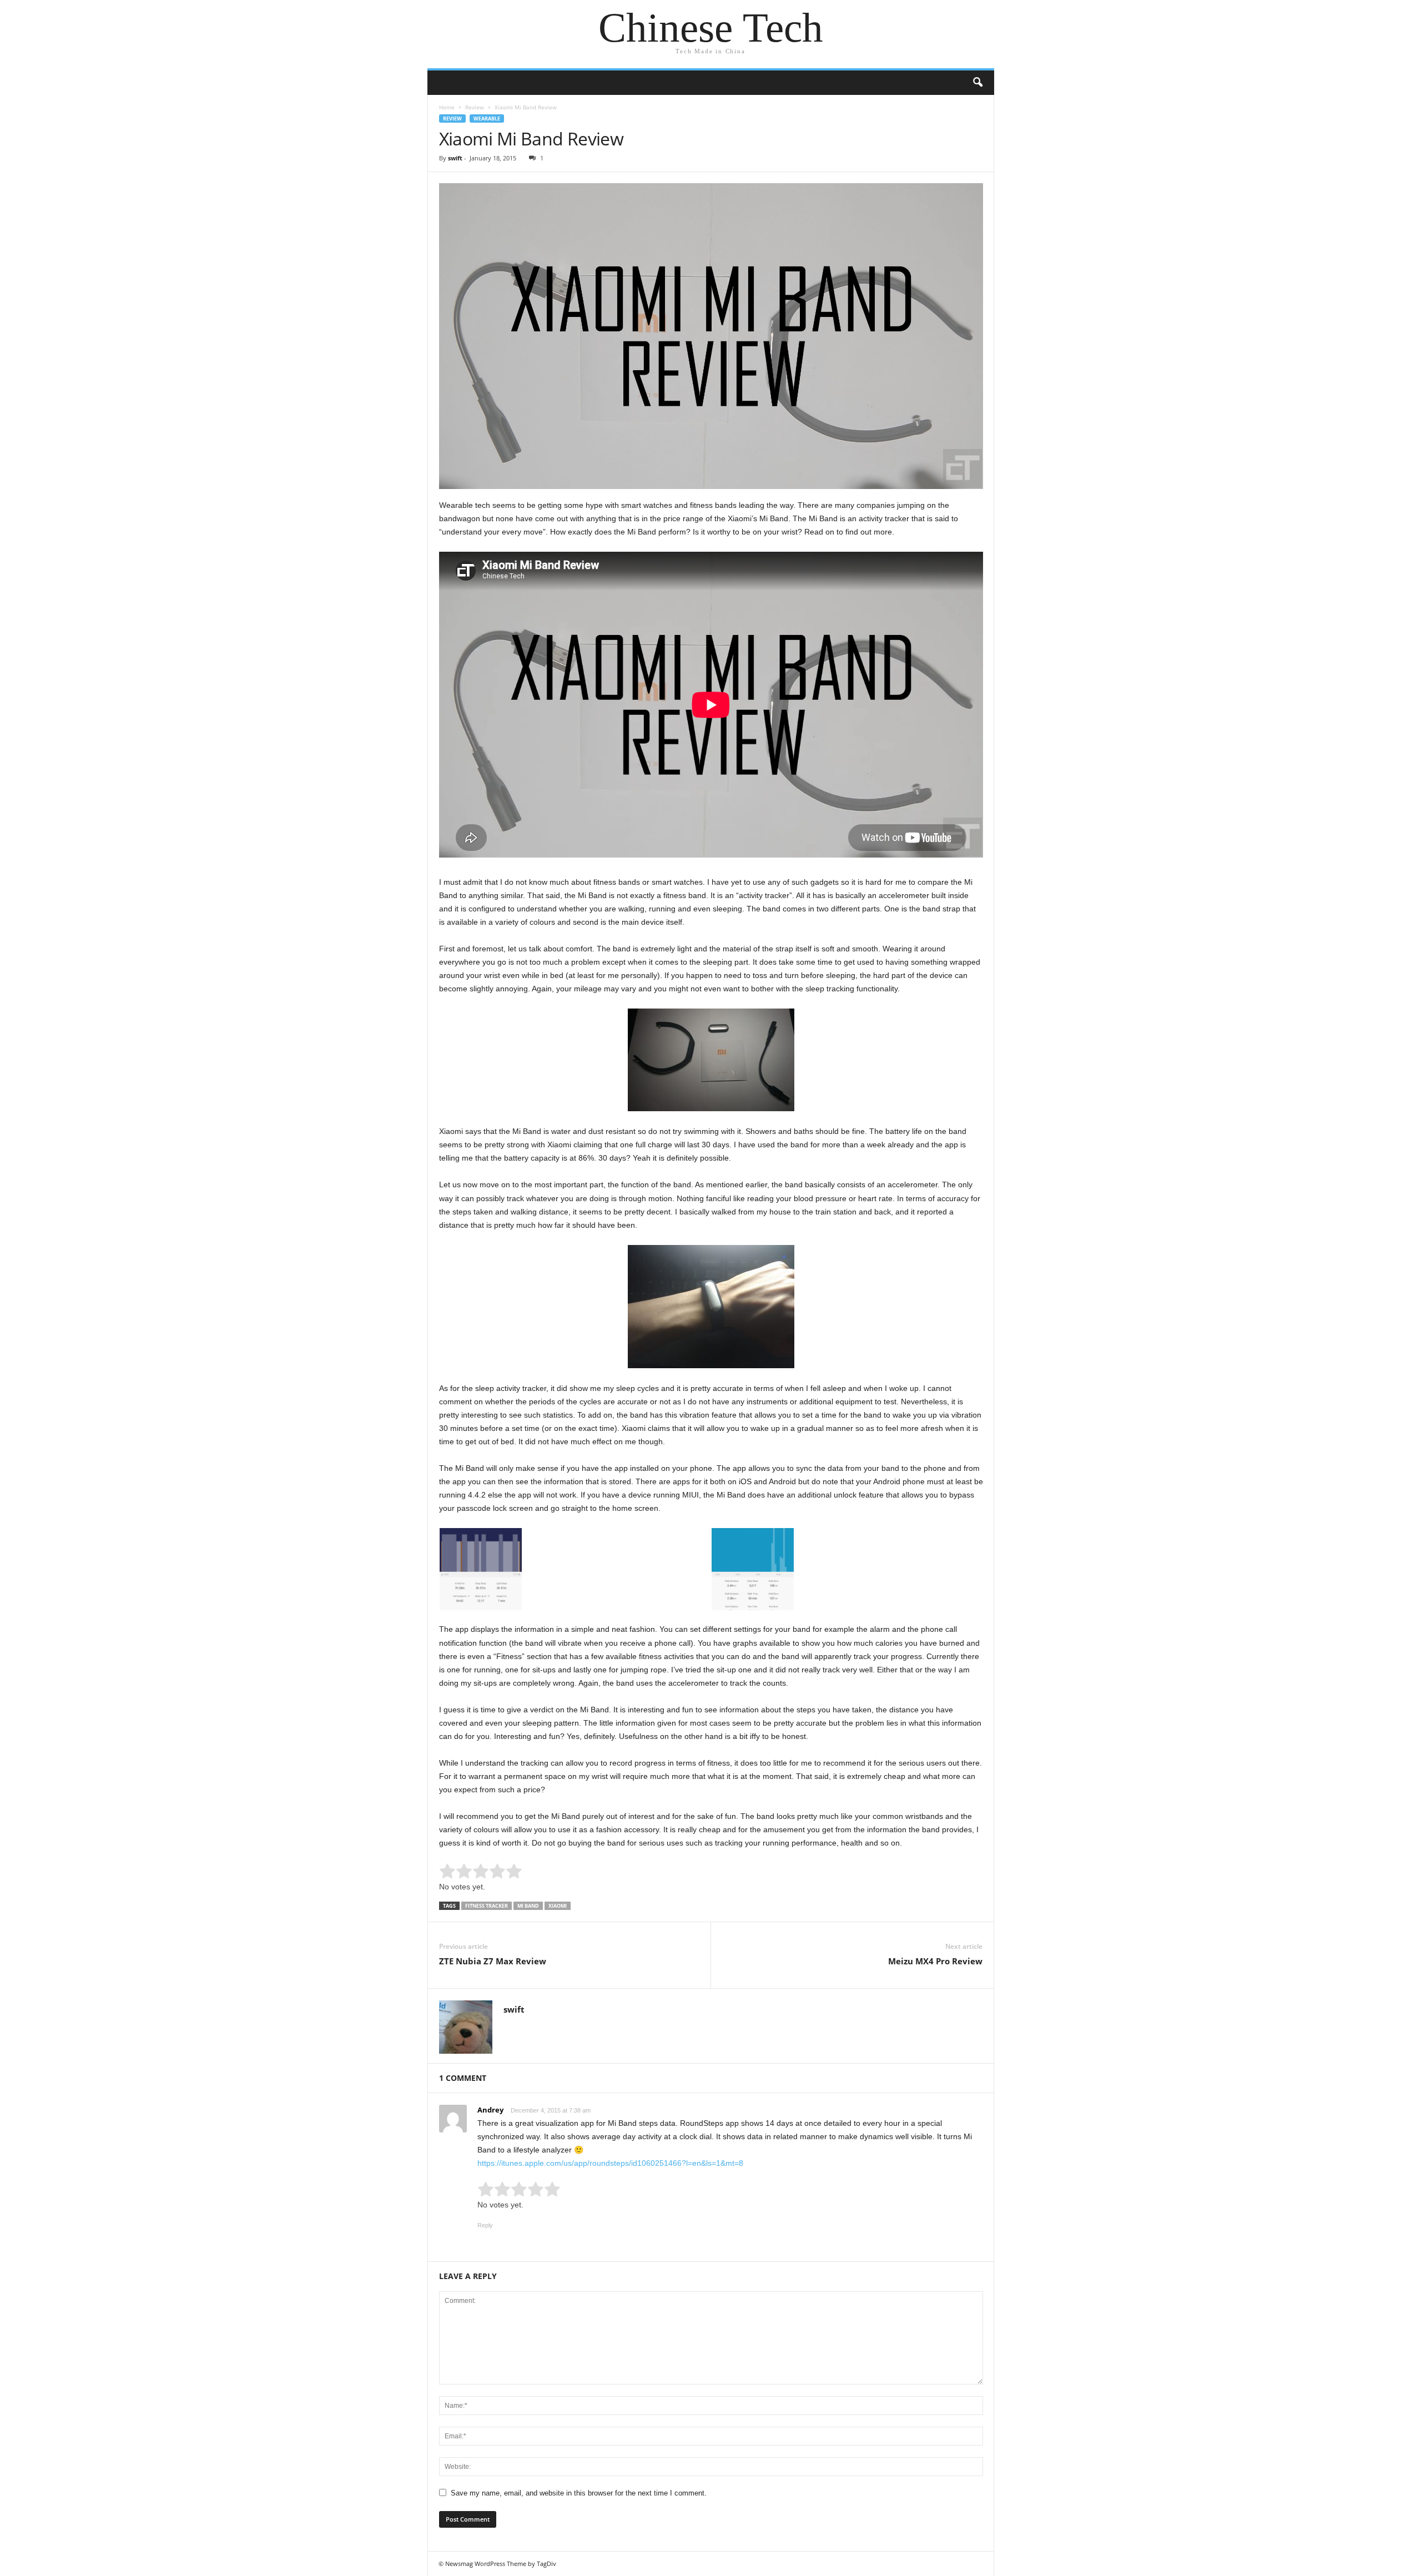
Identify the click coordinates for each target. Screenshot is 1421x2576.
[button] (977, 83)
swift (455, 158)
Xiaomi (558, 1906)
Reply (485, 2225)
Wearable (487, 119)
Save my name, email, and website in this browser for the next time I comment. (579, 2493)
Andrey (490, 2110)
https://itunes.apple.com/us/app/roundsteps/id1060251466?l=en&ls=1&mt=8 (610, 2163)
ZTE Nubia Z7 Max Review (493, 1961)
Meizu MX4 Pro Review (935, 1961)
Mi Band (528, 1906)
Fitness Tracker (487, 1906)
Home (447, 107)
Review (475, 107)
